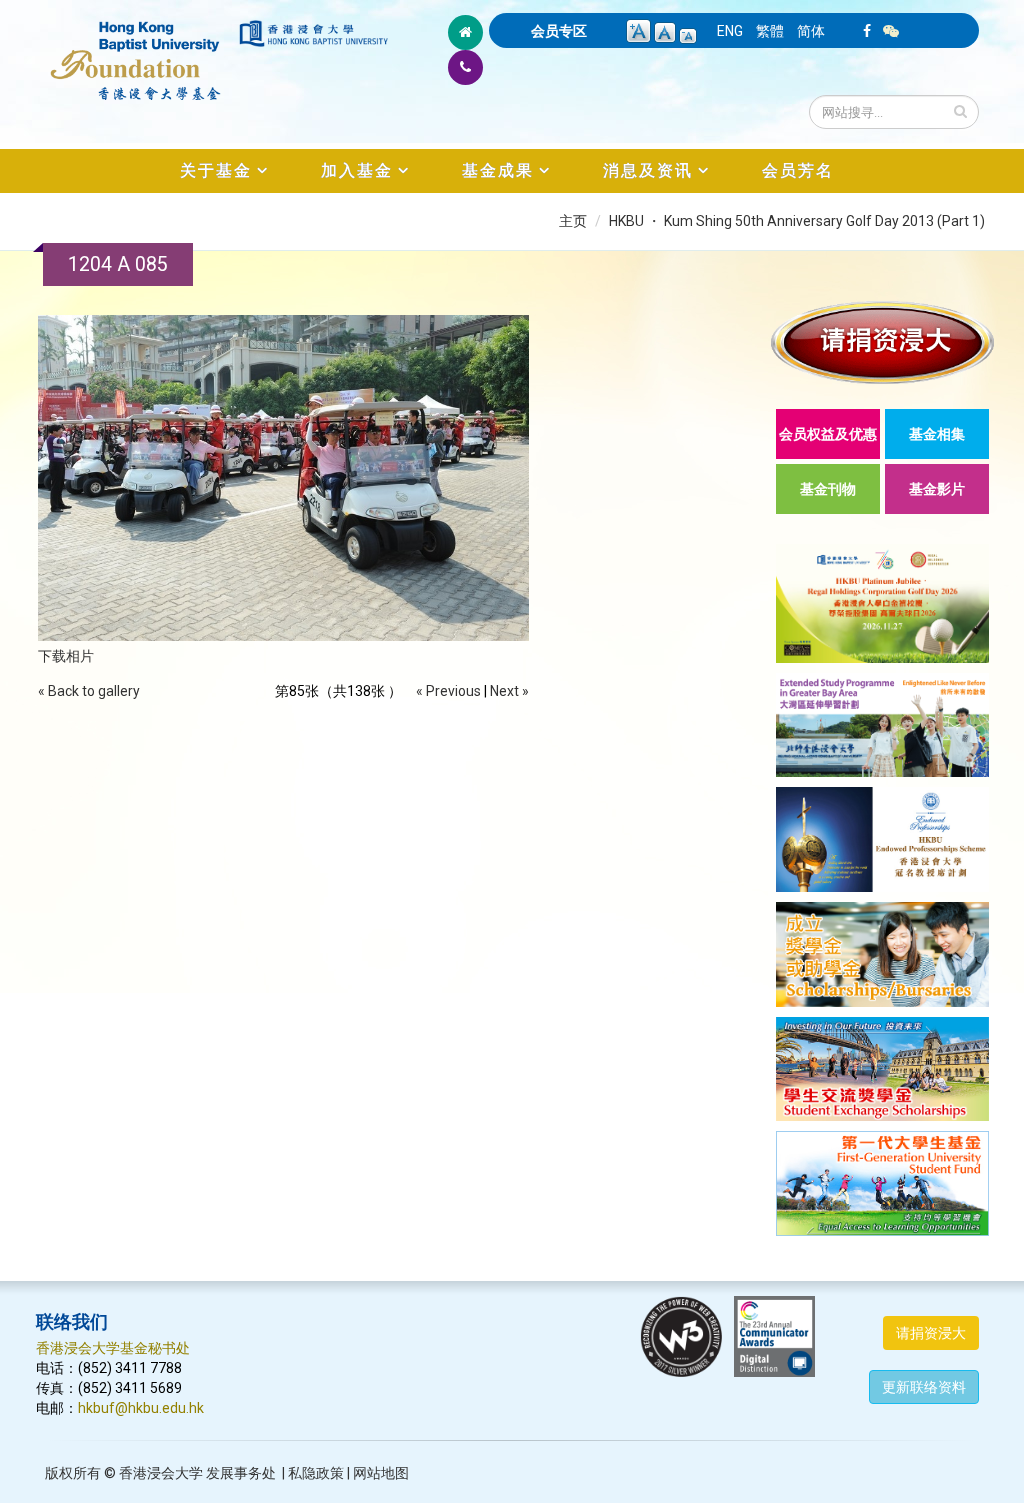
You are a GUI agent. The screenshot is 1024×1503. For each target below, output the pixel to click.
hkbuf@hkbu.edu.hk (141, 1408)
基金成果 (498, 170)
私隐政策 (316, 1473)
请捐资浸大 (931, 1333)
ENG (730, 31)
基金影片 (937, 489)
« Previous (448, 691)
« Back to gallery (89, 691)
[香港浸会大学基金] (136, 50)
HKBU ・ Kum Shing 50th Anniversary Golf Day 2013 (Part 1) (797, 221)
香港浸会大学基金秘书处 (113, 1348)
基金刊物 (828, 489)
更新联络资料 (924, 1387)
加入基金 (357, 170)
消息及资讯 (648, 170)
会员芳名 (798, 170)
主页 (573, 221)
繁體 (770, 31)
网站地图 (381, 1473)
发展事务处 (241, 1473)
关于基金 (216, 170)
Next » (509, 691)
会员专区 (559, 31)
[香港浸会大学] (313, 33)
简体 (811, 31)
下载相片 (66, 656)
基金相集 (937, 434)
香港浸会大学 (161, 1473)
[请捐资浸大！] (882, 342)
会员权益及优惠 (828, 434)
